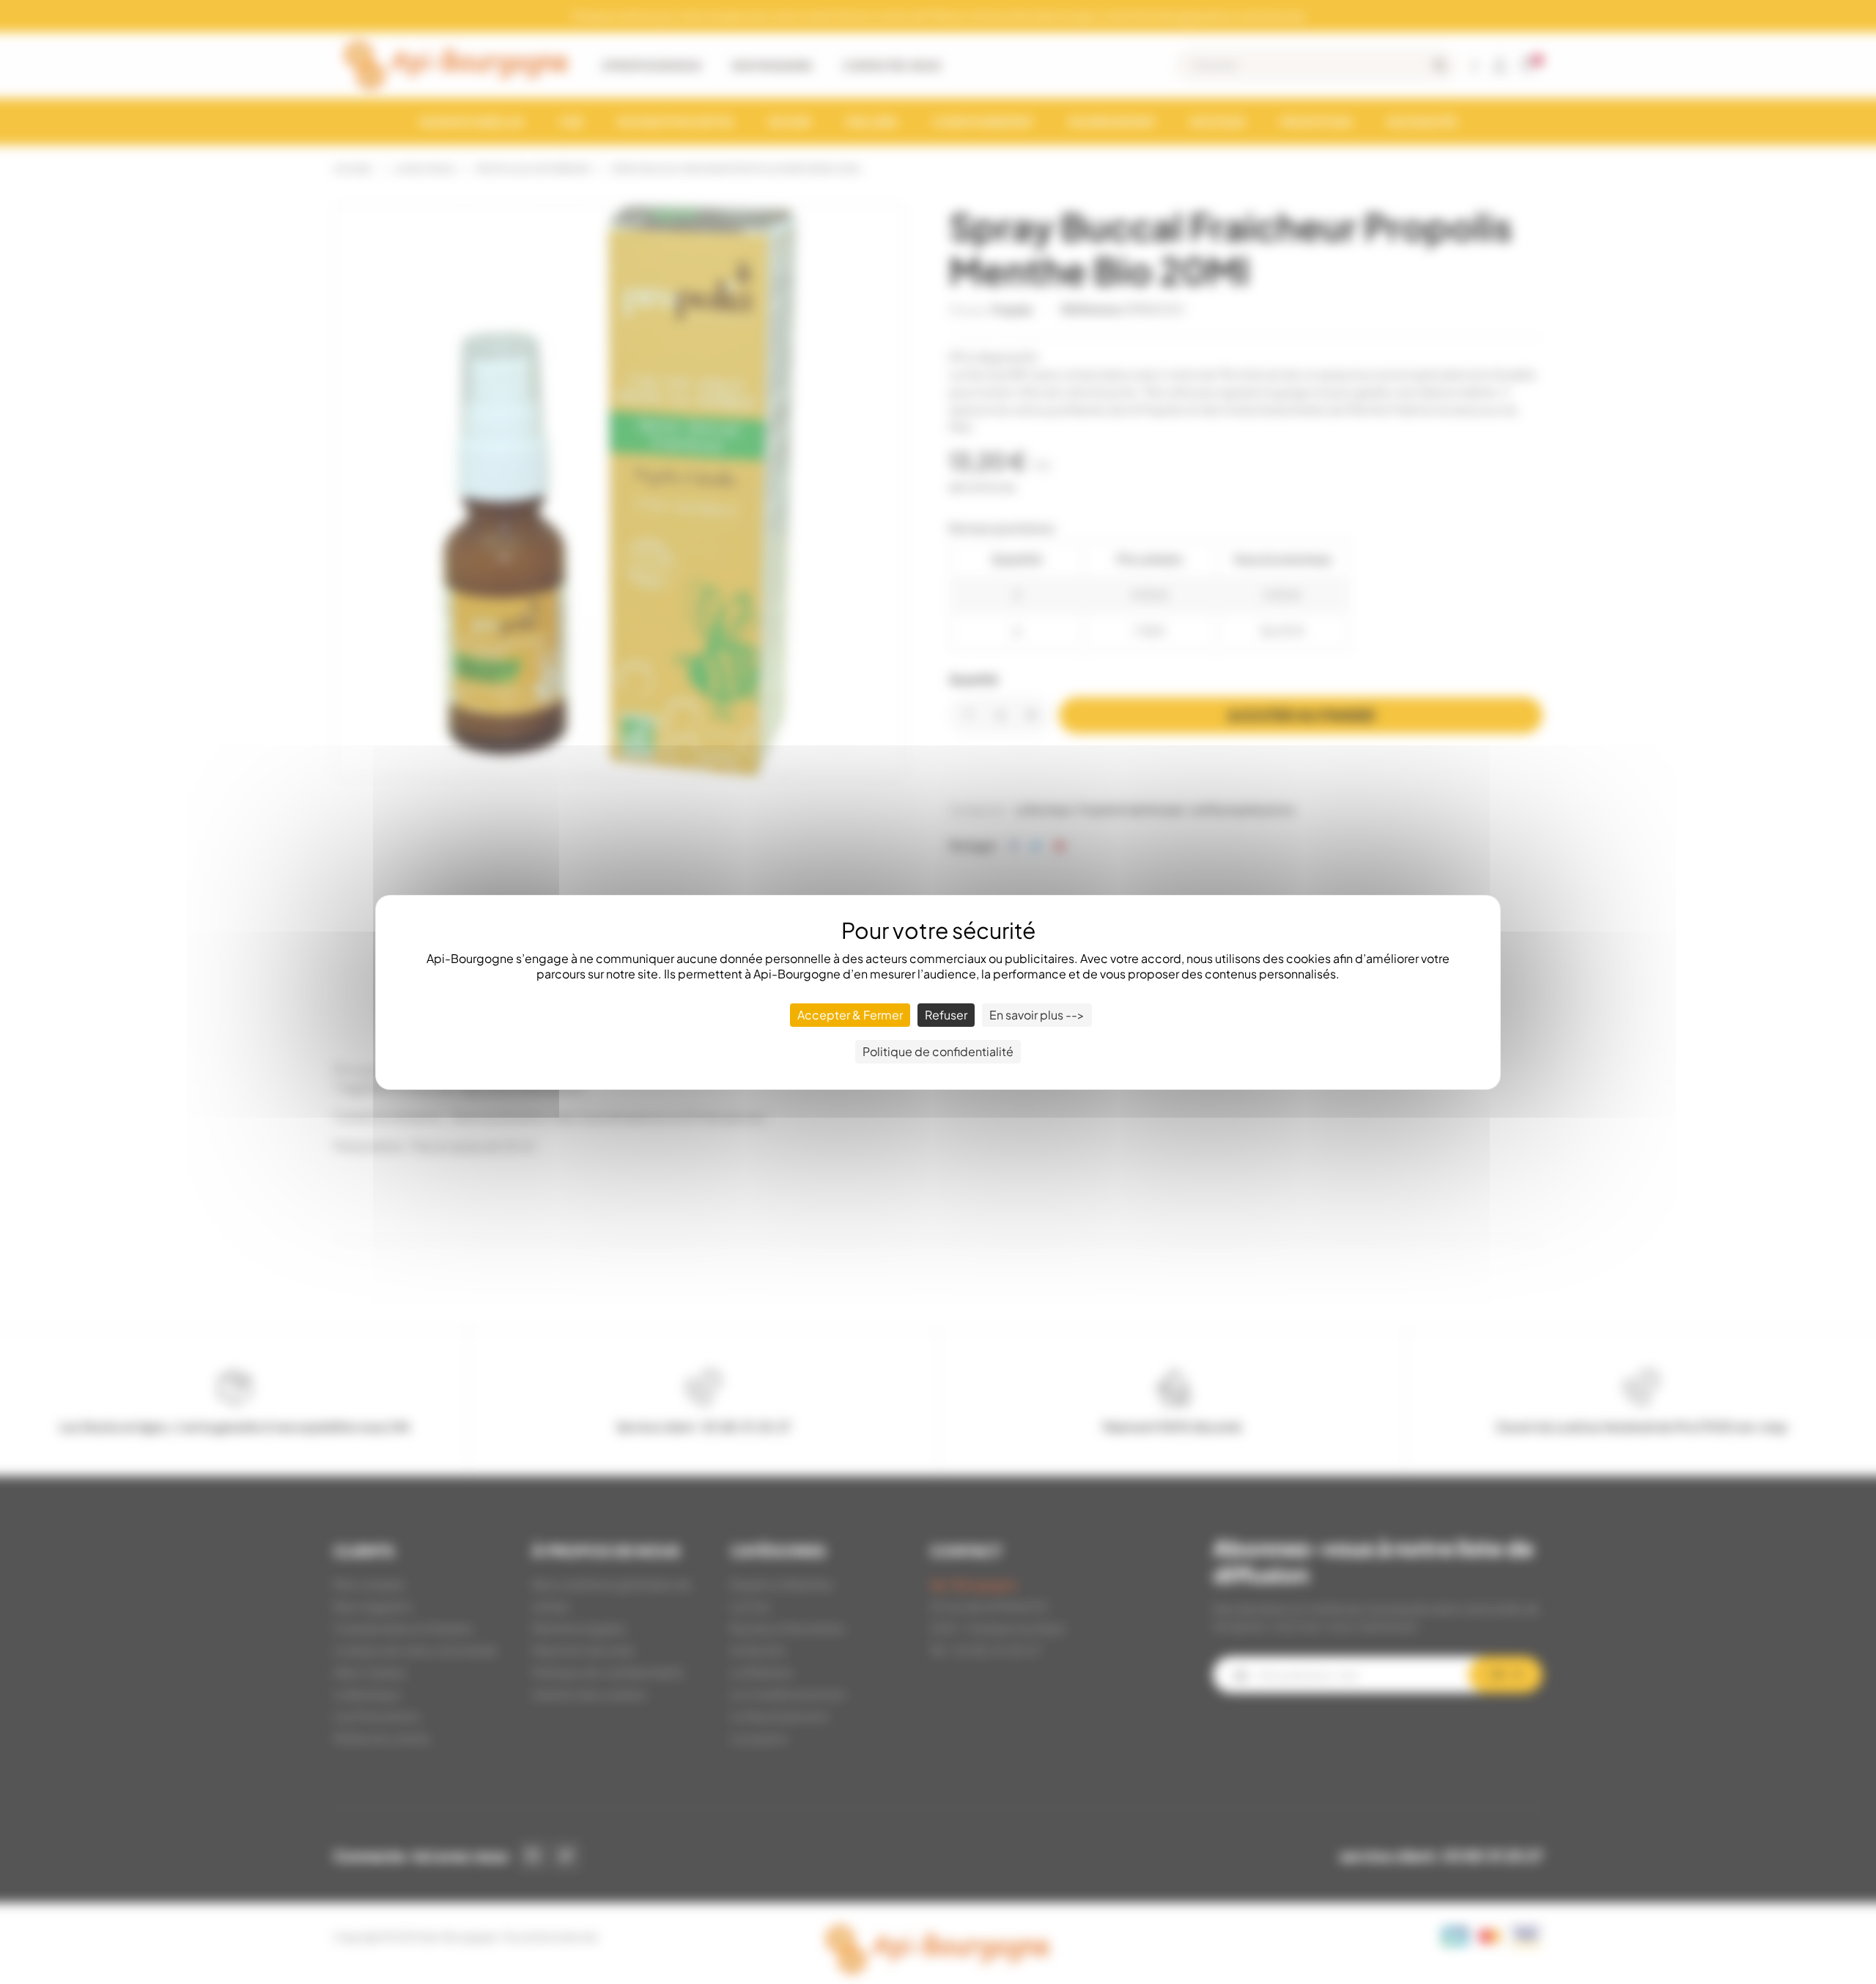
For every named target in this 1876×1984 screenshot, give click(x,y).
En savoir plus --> (1037, 1015)
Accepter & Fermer (850, 1015)
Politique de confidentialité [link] (938, 1051)
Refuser (946, 1015)
